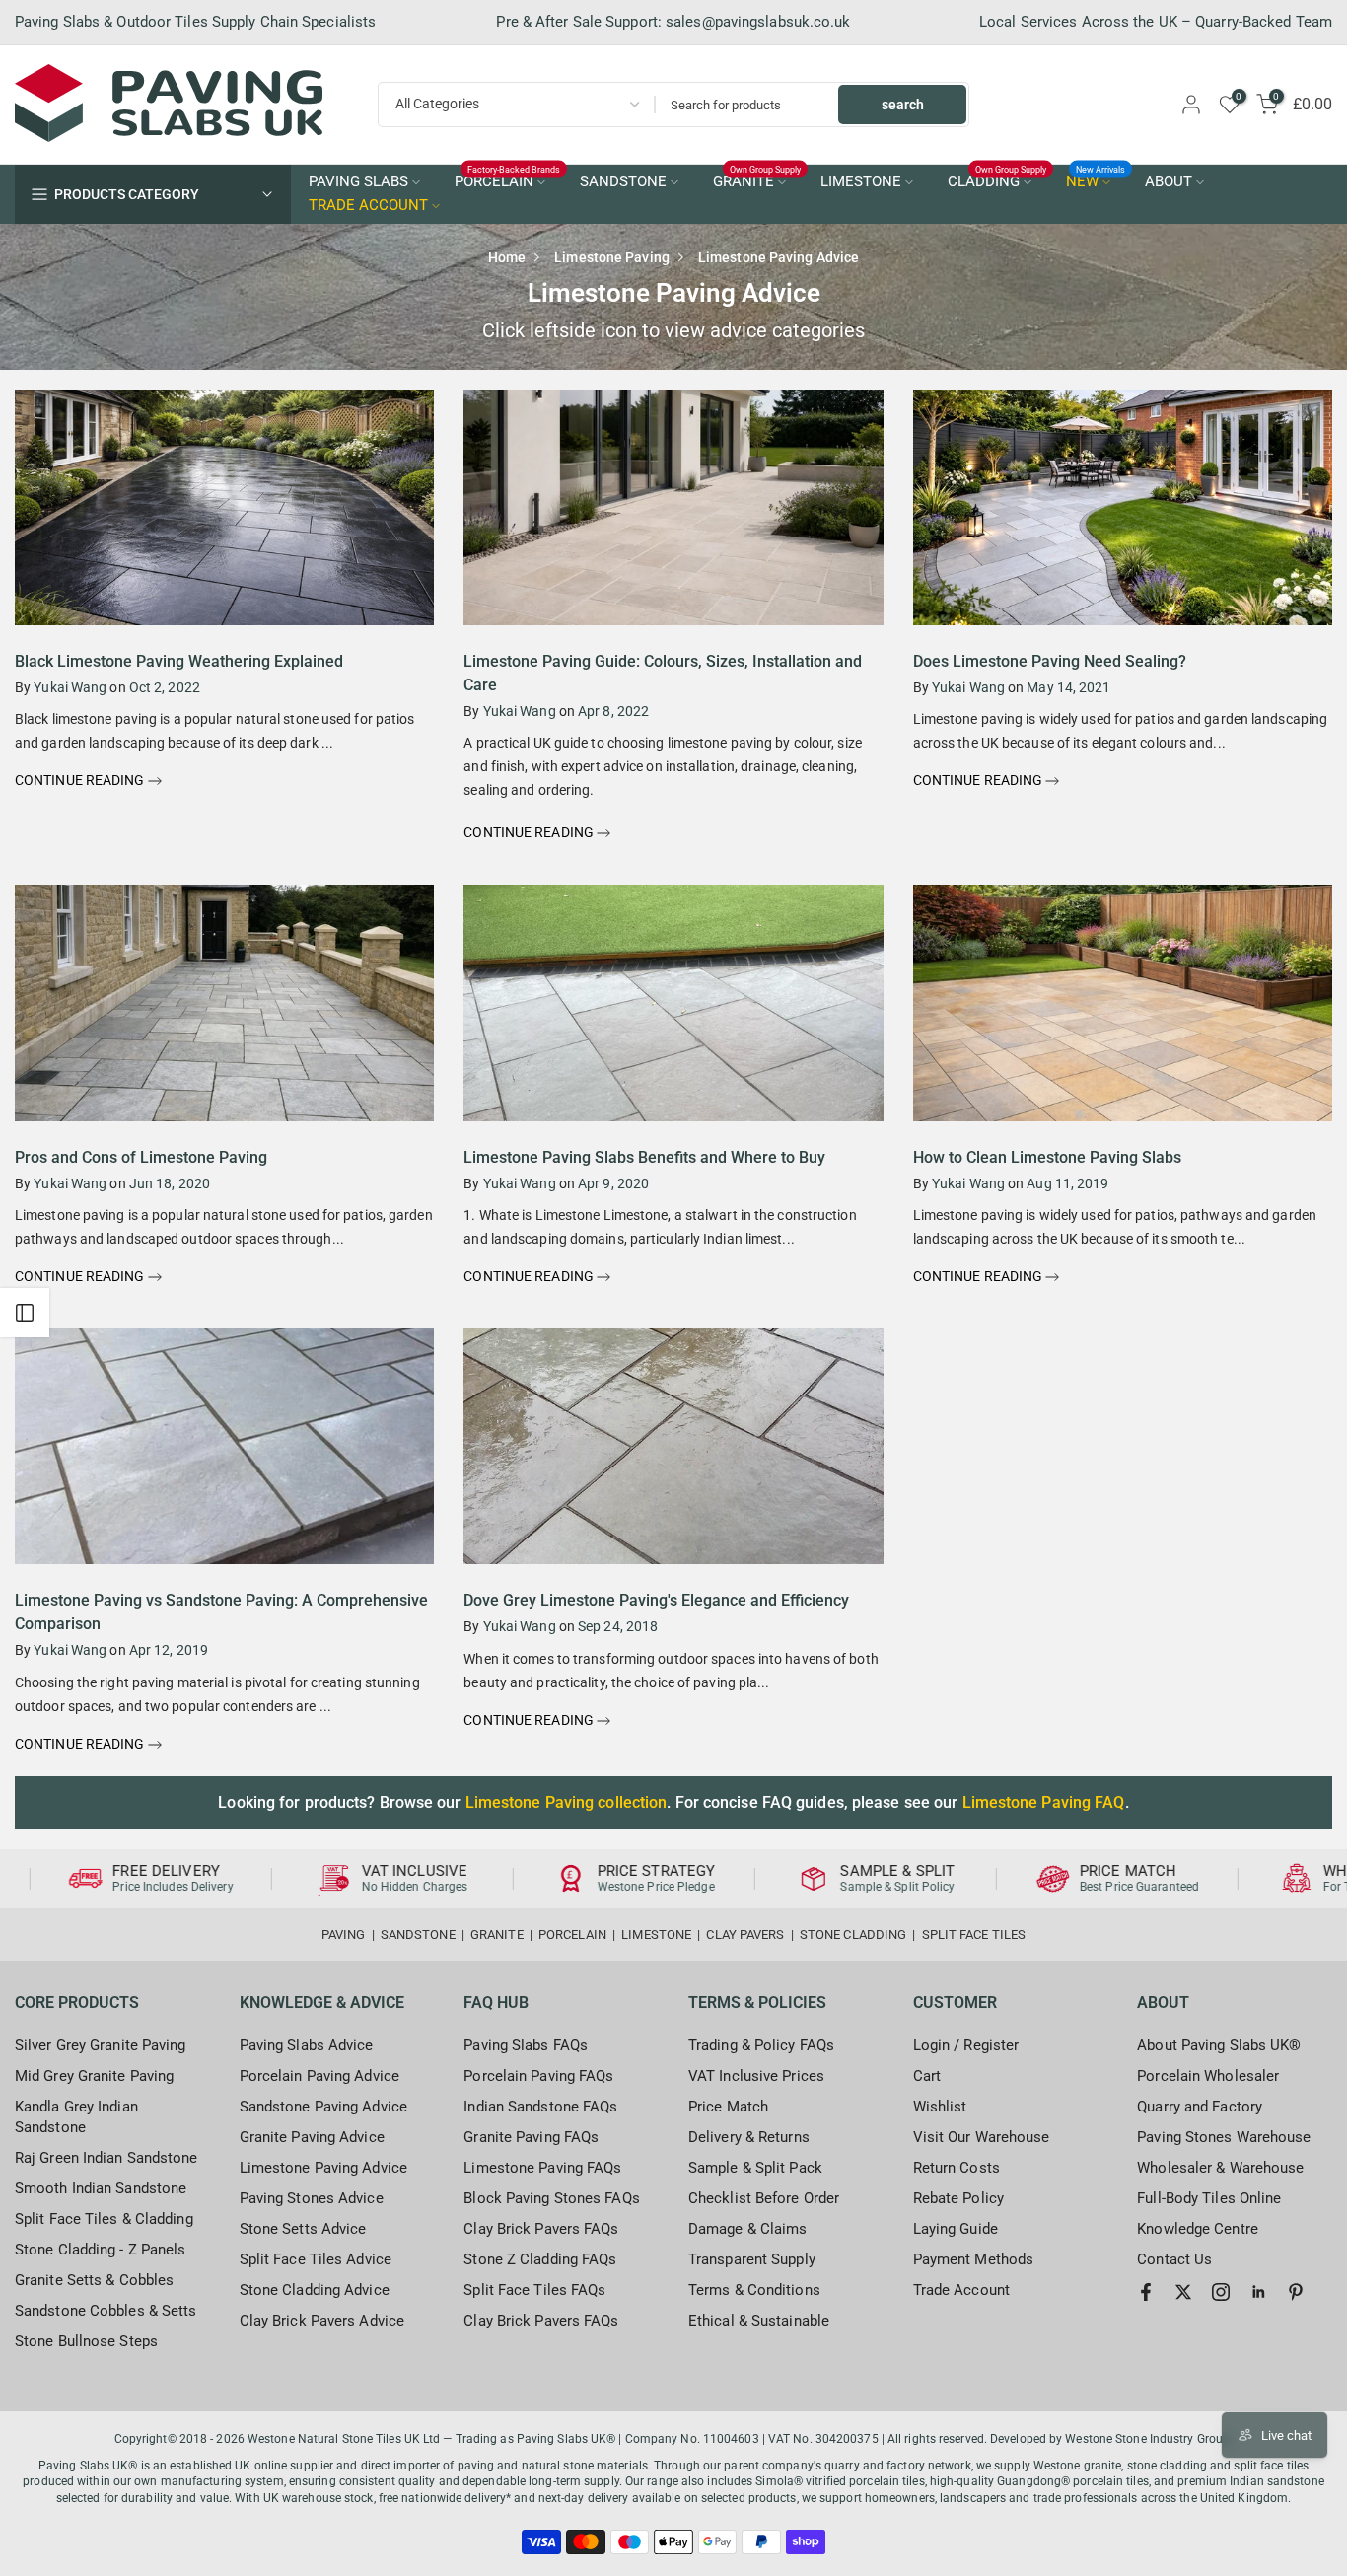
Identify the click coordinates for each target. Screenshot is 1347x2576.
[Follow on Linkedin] (1258, 2292)
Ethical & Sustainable (759, 2321)
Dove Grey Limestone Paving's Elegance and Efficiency (656, 1600)
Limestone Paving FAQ (1044, 1802)
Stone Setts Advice (303, 2229)
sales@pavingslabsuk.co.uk (758, 22)
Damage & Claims (748, 2229)
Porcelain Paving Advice (319, 2076)
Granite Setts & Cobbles (94, 2280)
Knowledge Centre (1198, 2229)
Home (507, 257)
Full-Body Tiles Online (1209, 2198)
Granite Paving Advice (312, 2137)
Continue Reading (81, 780)
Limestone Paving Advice (323, 2168)
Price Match (728, 2107)
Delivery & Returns (749, 2137)
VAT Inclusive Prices (756, 2076)
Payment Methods (974, 2259)
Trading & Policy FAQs (761, 2045)
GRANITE (757, 180)
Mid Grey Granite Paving (94, 2076)
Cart (927, 2076)
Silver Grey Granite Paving (101, 2045)
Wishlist (940, 2107)
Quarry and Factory (1200, 2107)
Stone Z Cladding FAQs (540, 2259)
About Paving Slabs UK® (1219, 2045)
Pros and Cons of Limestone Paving (141, 1157)
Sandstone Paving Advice (323, 2107)
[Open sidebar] (25, 1313)
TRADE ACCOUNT (368, 206)
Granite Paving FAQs (531, 2137)
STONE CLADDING (853, 1934)
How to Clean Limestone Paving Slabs (1047, 1157)
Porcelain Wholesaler (1208, 2076)
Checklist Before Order (764, 2198)
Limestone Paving (612, 257)
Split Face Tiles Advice (316, 2259)
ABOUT (1169, 182)
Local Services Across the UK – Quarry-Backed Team (1156, 22)
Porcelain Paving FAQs (538, 2076)
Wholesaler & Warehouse (1220, 2168)
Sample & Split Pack (755, 2168)
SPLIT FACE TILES (974, 1934)
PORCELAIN (508, 180)
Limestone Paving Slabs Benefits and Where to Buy (644, 1157)
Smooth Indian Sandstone (101, 2188)
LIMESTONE (861, 182)
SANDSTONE (623, 182)
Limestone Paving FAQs (542, 2168)
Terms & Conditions (754, 2290)
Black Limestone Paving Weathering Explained (179, 661)
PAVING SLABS (358, 182)
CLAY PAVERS (745, 1934)
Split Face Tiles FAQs (534, 2290)
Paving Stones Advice (312, 2198)
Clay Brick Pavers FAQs (541, 2229)
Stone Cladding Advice (315, 2290)
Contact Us (1174, 2259)
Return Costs (957, 2168)
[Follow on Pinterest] (1296, 2292)
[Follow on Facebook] (1146, 2292)
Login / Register (966, 2045)
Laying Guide (956, 2229)
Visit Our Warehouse (982, 2137)
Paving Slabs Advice (307, 2045)
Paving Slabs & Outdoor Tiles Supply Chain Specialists (195, 22)
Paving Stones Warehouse (1224, 2137)
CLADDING (997, 180)
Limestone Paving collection (567, 1802)
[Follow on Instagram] (1221, 2292)
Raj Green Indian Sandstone (106, 2158)
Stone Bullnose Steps (86, 2341)
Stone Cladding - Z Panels (101, 2250)
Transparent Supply (752, 2259)
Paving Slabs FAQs (526, 2045)
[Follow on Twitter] (1183, 2292)
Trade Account (961, 2290)
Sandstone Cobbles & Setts (106, 2311)
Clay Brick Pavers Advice (322, 2321)
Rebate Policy (958, 2198)
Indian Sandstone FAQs (540, 2107)
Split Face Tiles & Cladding (104, 2219)
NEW (1096, 180)
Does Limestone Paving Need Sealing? (1050, 661)
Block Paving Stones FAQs (551, 2198)
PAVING (344, 1934)
